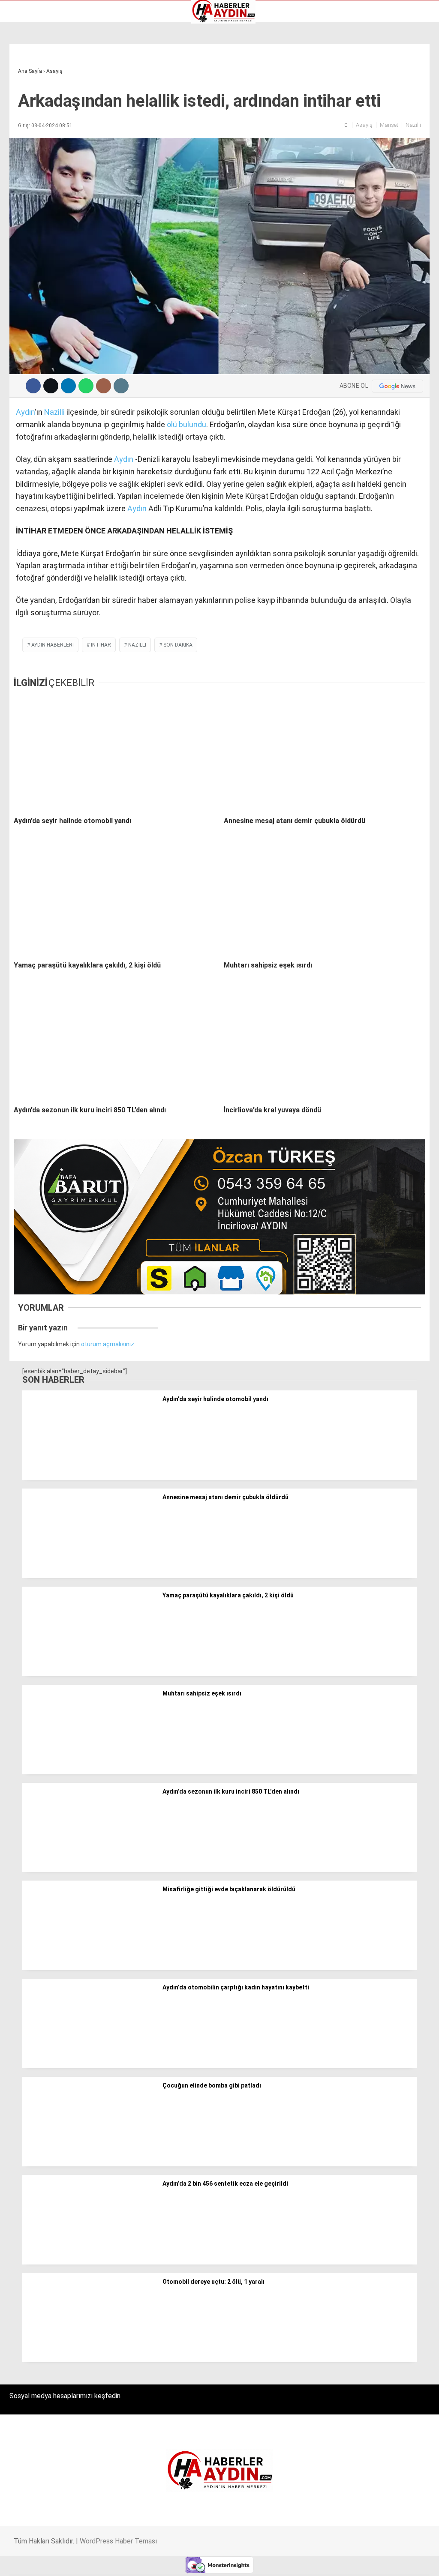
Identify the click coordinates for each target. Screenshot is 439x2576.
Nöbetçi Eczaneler (38, 129)
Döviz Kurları (30, 93)
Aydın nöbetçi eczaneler (46, 75)
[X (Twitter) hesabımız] (123, 2562)
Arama (351, 42)
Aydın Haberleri (33, 66)
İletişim (23, 111)
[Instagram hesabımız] (184, 2562)
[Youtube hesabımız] (245, 2562)
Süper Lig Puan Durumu (45, 138)
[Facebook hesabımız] (62, 2562)
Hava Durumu (31, 102)
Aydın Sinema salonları (44, 84)
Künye (21, 120)
